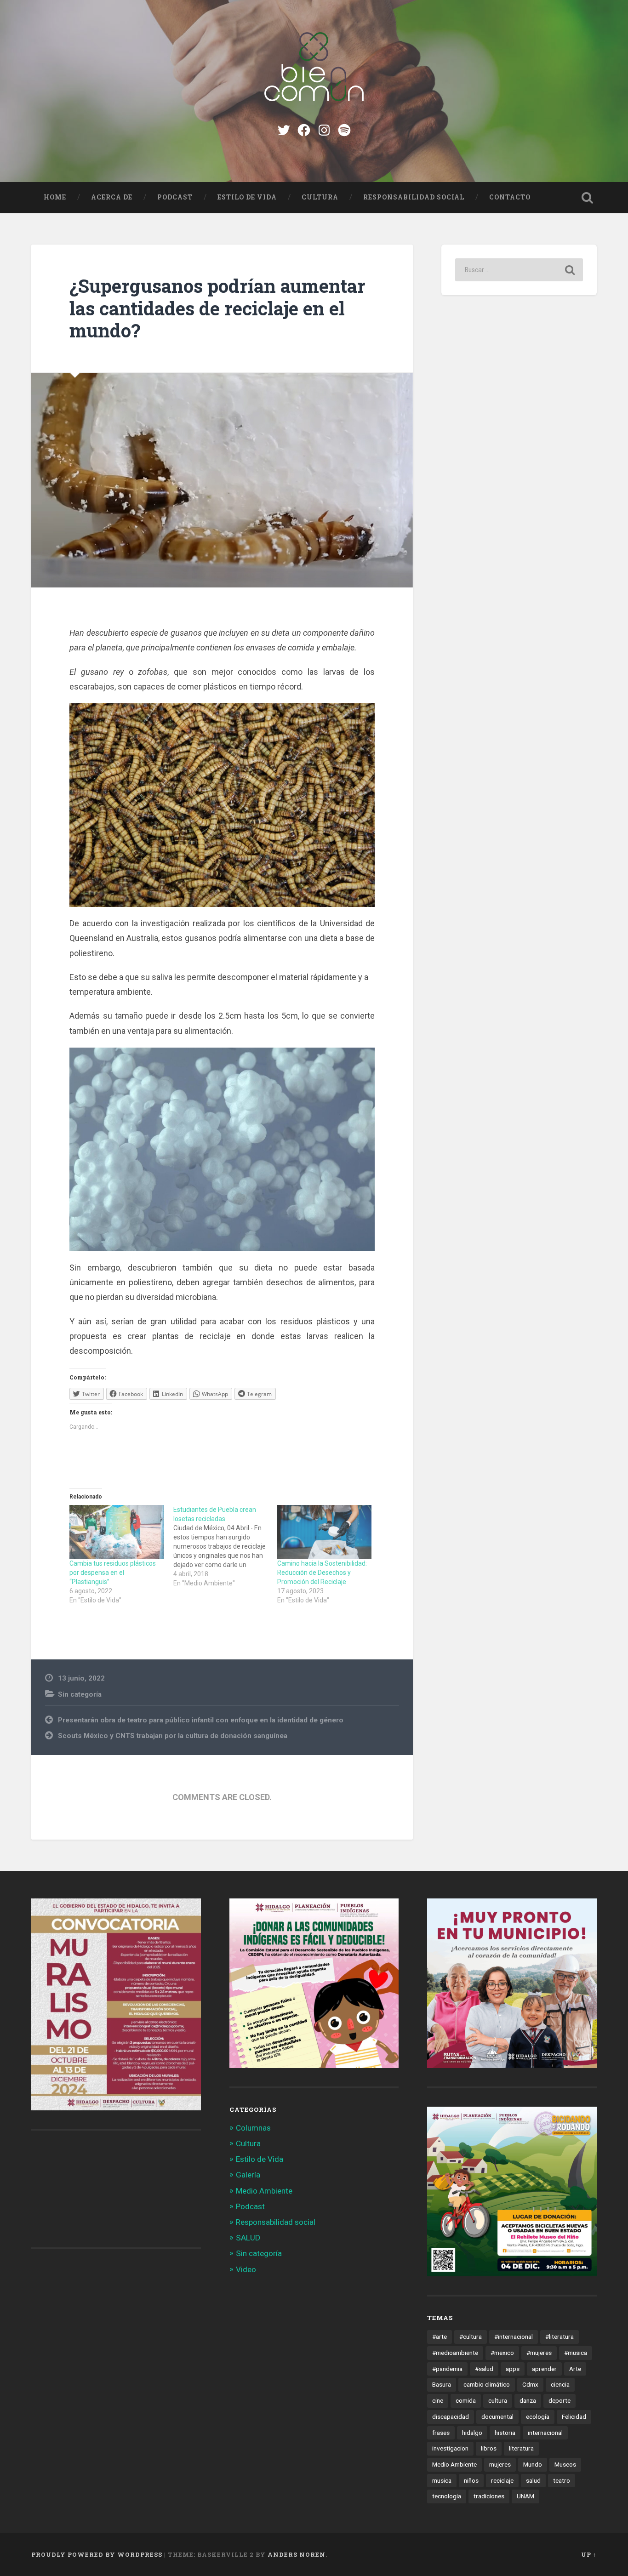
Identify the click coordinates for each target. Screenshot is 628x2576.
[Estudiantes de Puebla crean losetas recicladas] (225, 1546)
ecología (538, 2416)
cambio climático (487, 2384)
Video (246, 2269)
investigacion (450, 2448)
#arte (440, 2337)
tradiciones (489, 2496)
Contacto (510, 197)
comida (466, 2400)
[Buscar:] (519, 270)
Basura (442, 2384)
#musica (576, 2353)
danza (528, 2400)
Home (55, 197)
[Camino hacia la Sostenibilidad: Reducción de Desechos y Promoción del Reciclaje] (325, 1532)
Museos (565, 2464)
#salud (484, 2369)
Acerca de (112, 197)
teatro (562, 2480)
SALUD (248, 2238)
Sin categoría (80, 1694)
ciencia (560, 2384)
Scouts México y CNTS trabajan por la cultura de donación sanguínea (173, 1736)
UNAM (525, 2496)
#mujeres (539, 2353)
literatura (521, 2448)
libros (489, 2448)
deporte (559, 2400)
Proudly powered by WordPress (97, 2554)
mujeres (500, 2464)
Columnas (253, 2128)
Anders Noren (297, 2554)
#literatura (559, 2337)
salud (533, 2480)
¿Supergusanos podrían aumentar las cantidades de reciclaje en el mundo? (217, 308)
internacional (545, 2433)
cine (438, 2400)
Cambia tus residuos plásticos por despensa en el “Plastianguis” (113, 1573)
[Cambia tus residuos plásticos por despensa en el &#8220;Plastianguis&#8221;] (117, 1532)
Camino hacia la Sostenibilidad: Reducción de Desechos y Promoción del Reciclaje (322, 1573)
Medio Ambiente (264, 2191)
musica (442, 2480)
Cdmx (530, 2384)
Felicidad (574, 2416)
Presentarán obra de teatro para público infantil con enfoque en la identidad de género (201, 1720)
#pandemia (447, 2369)
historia (505, 2433)
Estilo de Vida (247, 197)
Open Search (588, 198)
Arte (575, 2369)
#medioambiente (455, 2353)
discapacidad (451, 2416)
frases (441, 2433)
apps (513, 2369)
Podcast (175, 197)
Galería (248, 2175)
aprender (544, 2369)
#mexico (502, 2353)
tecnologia (447, 2496)
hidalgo (472, 2433)
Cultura (320, 197)
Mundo (533, 2464)
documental (497, 2416)
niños (471, 2480)
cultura (498, 2400)
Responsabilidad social (414, 197)
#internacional (514, 2337)
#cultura (471, 2337)
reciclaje (502, 2480)
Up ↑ (589, 2554)
